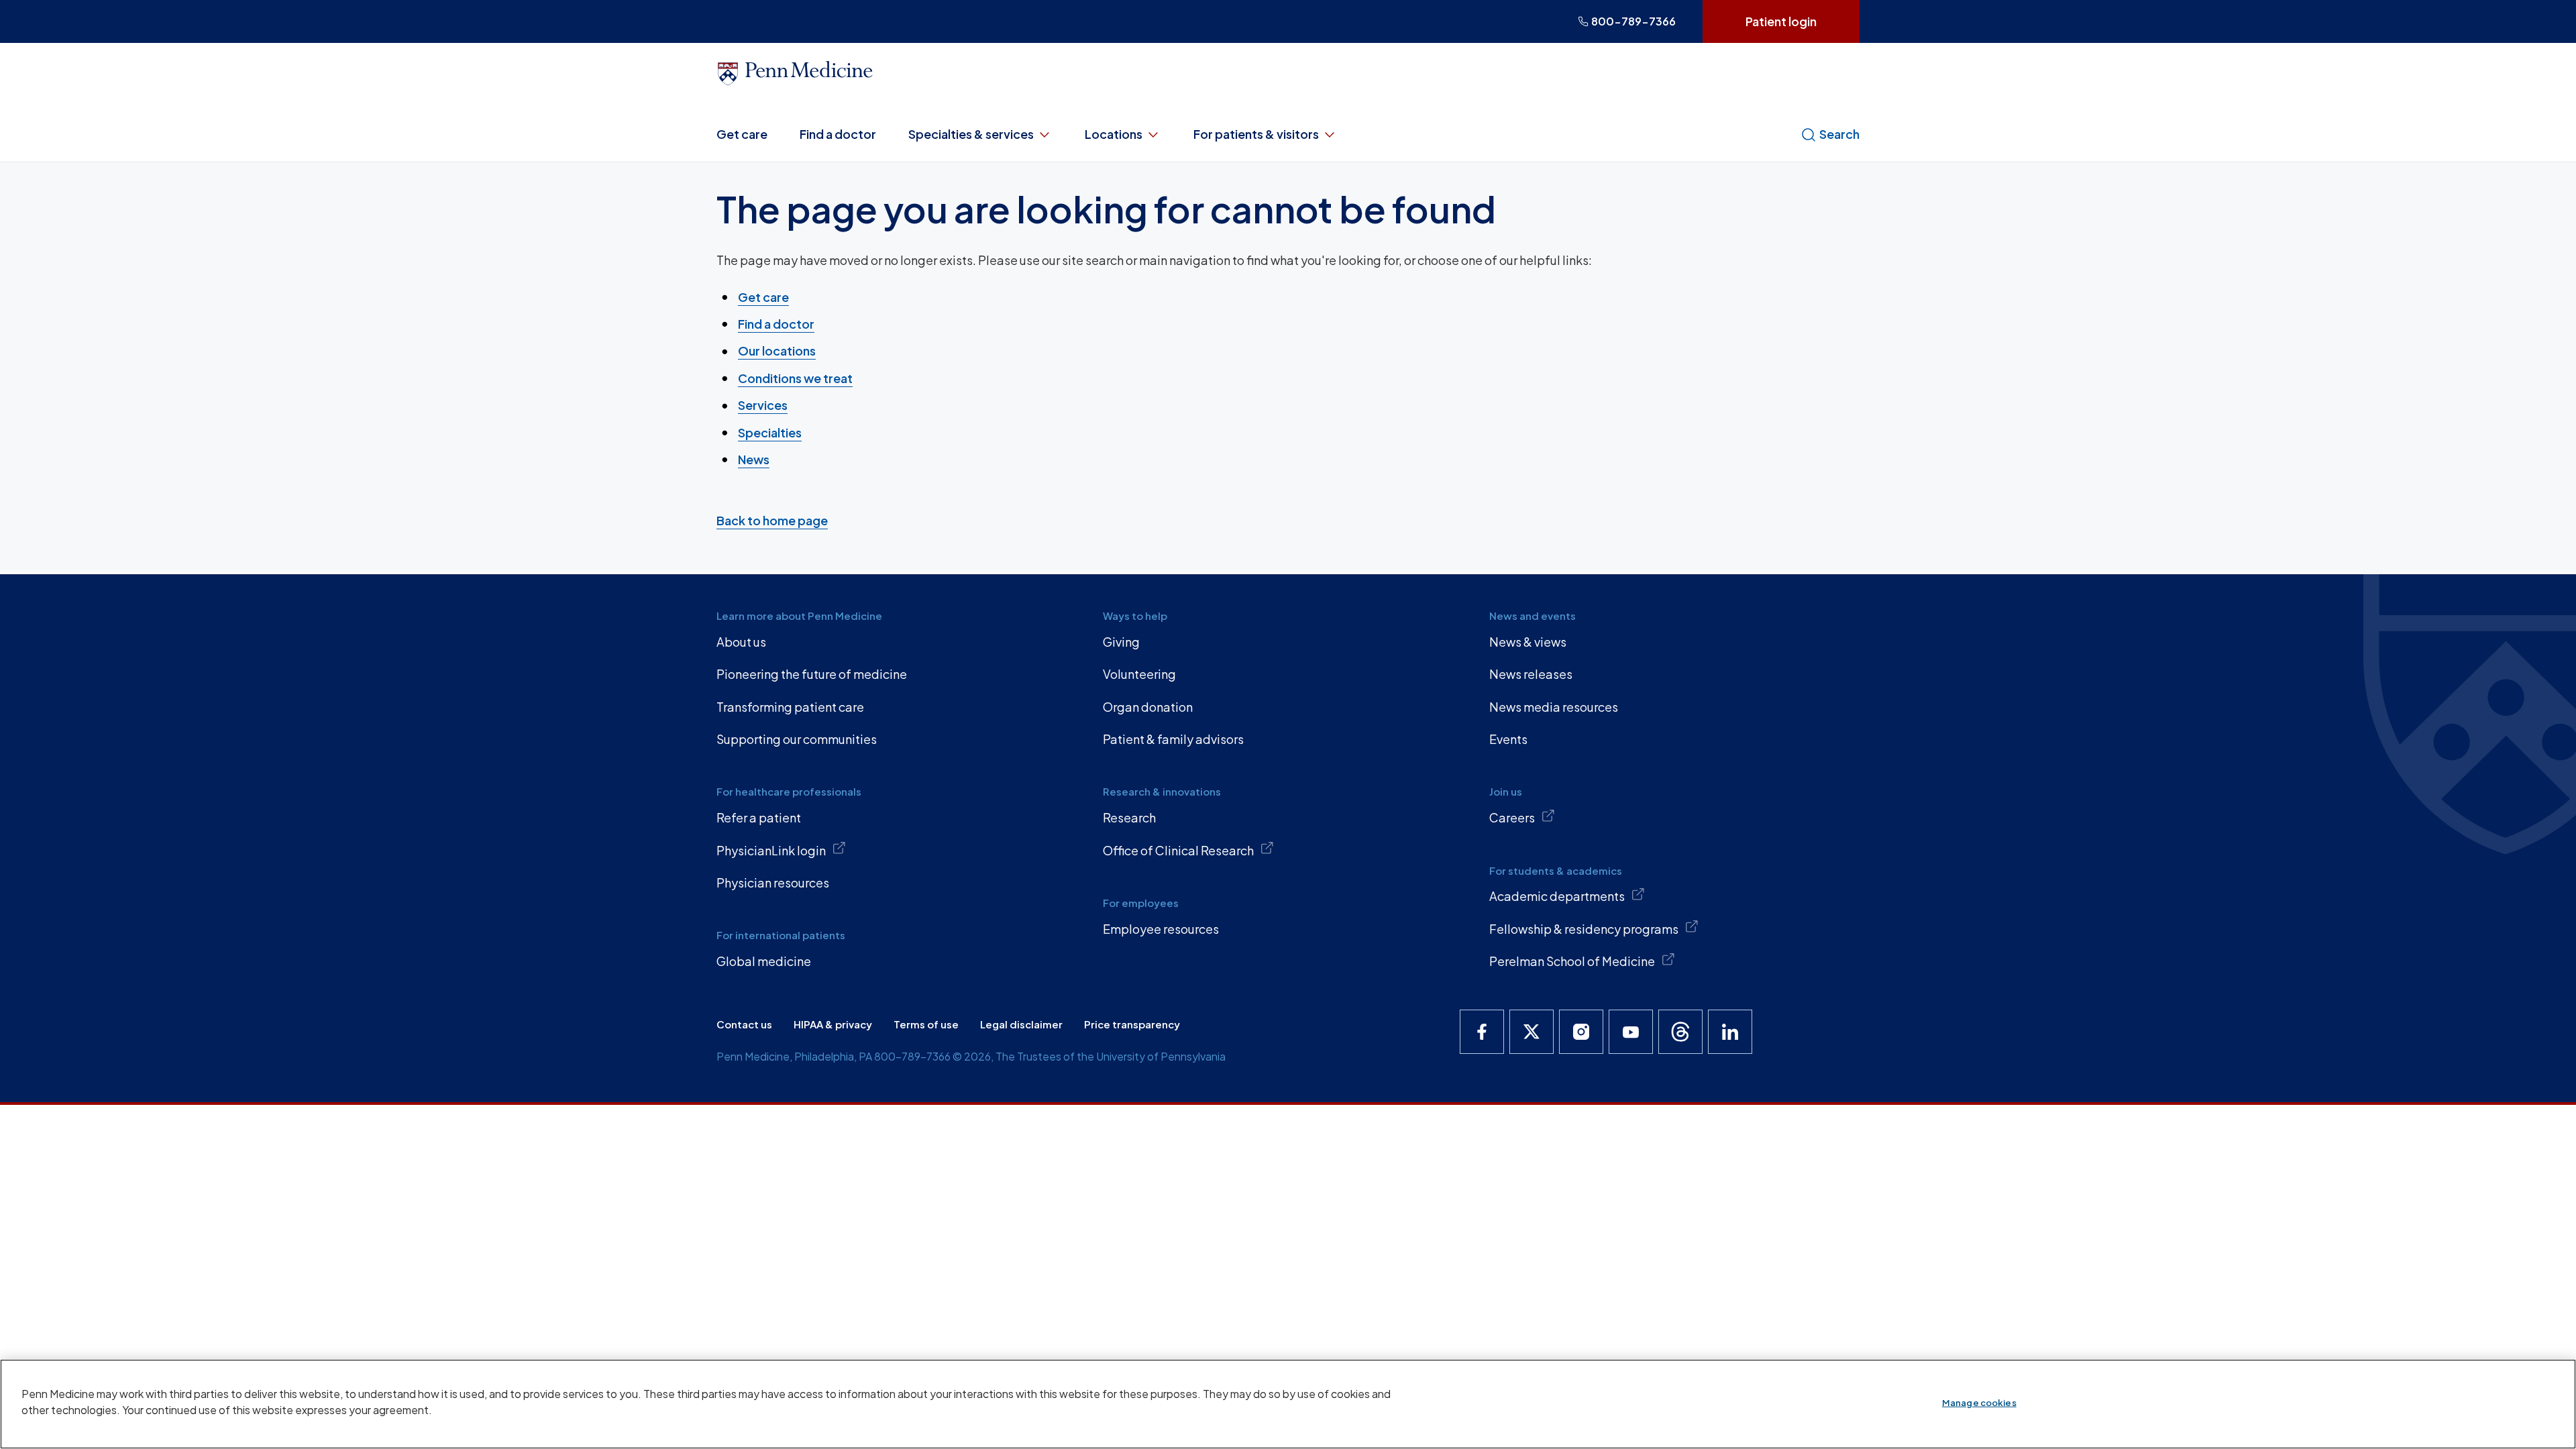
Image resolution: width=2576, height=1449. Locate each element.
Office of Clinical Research (1178, 850)
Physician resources (773, 882)
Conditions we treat (795, 378)
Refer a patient (759, 817)
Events (1508, 739)
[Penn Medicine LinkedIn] (1730, 1032)
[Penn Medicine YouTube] (1631, 1032)
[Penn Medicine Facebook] (1482, 1032)
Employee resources (1161, 929)
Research (1129, 817)
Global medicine (764, 961)
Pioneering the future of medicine (812, 674)
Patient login (1781, 21)
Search (1839, 134)
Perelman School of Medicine (1572, 961)
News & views (1528, 642)
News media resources (1554, 707)
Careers (1512, 817)
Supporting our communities (797, 739)
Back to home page (772, 520)
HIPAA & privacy (833, 1024)
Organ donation (1148, 707)
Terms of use (926, 1024)
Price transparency (1132, 1024)
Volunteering (1139, 674)
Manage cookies (1979, 1403)
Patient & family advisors (1173, 739)
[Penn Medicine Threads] (1680, 1032)
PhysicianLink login (771, 850)
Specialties (770, 432)
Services (763, 405)
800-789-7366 (1633, 21)
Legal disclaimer (1021, 1024)
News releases (1531, 674)
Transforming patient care (790, 707)
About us (741, 642)
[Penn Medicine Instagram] (1581, 1032)
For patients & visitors (1256, 134)
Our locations (777, 351)
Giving (1121, 642)
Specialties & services (971, 134)
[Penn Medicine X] (1532, 1032)
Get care (742, 134)
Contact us (744, 1024)
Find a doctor (838, 134)
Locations (1114, 134)
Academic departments (1557, 896)
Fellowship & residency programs (1584, 929)
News (754, 459)
